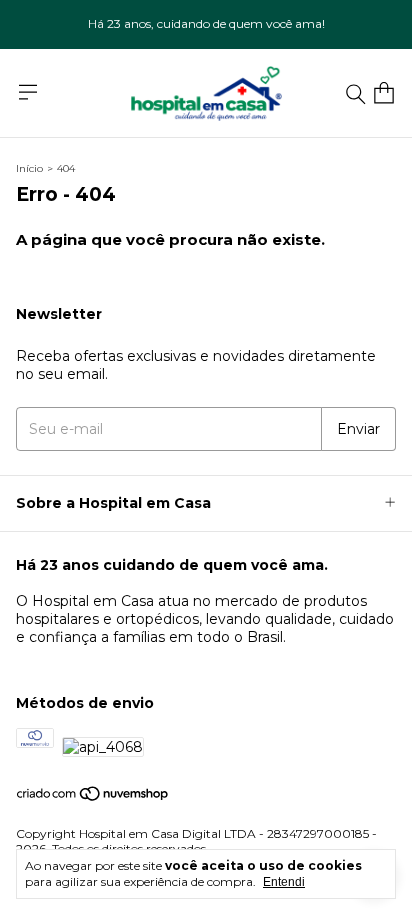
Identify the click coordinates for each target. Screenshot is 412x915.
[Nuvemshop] (93, 797)
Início (29, 168)
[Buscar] (356, 93)
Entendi (284, 882)
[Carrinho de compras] (384, 93)
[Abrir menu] (28, 92)
